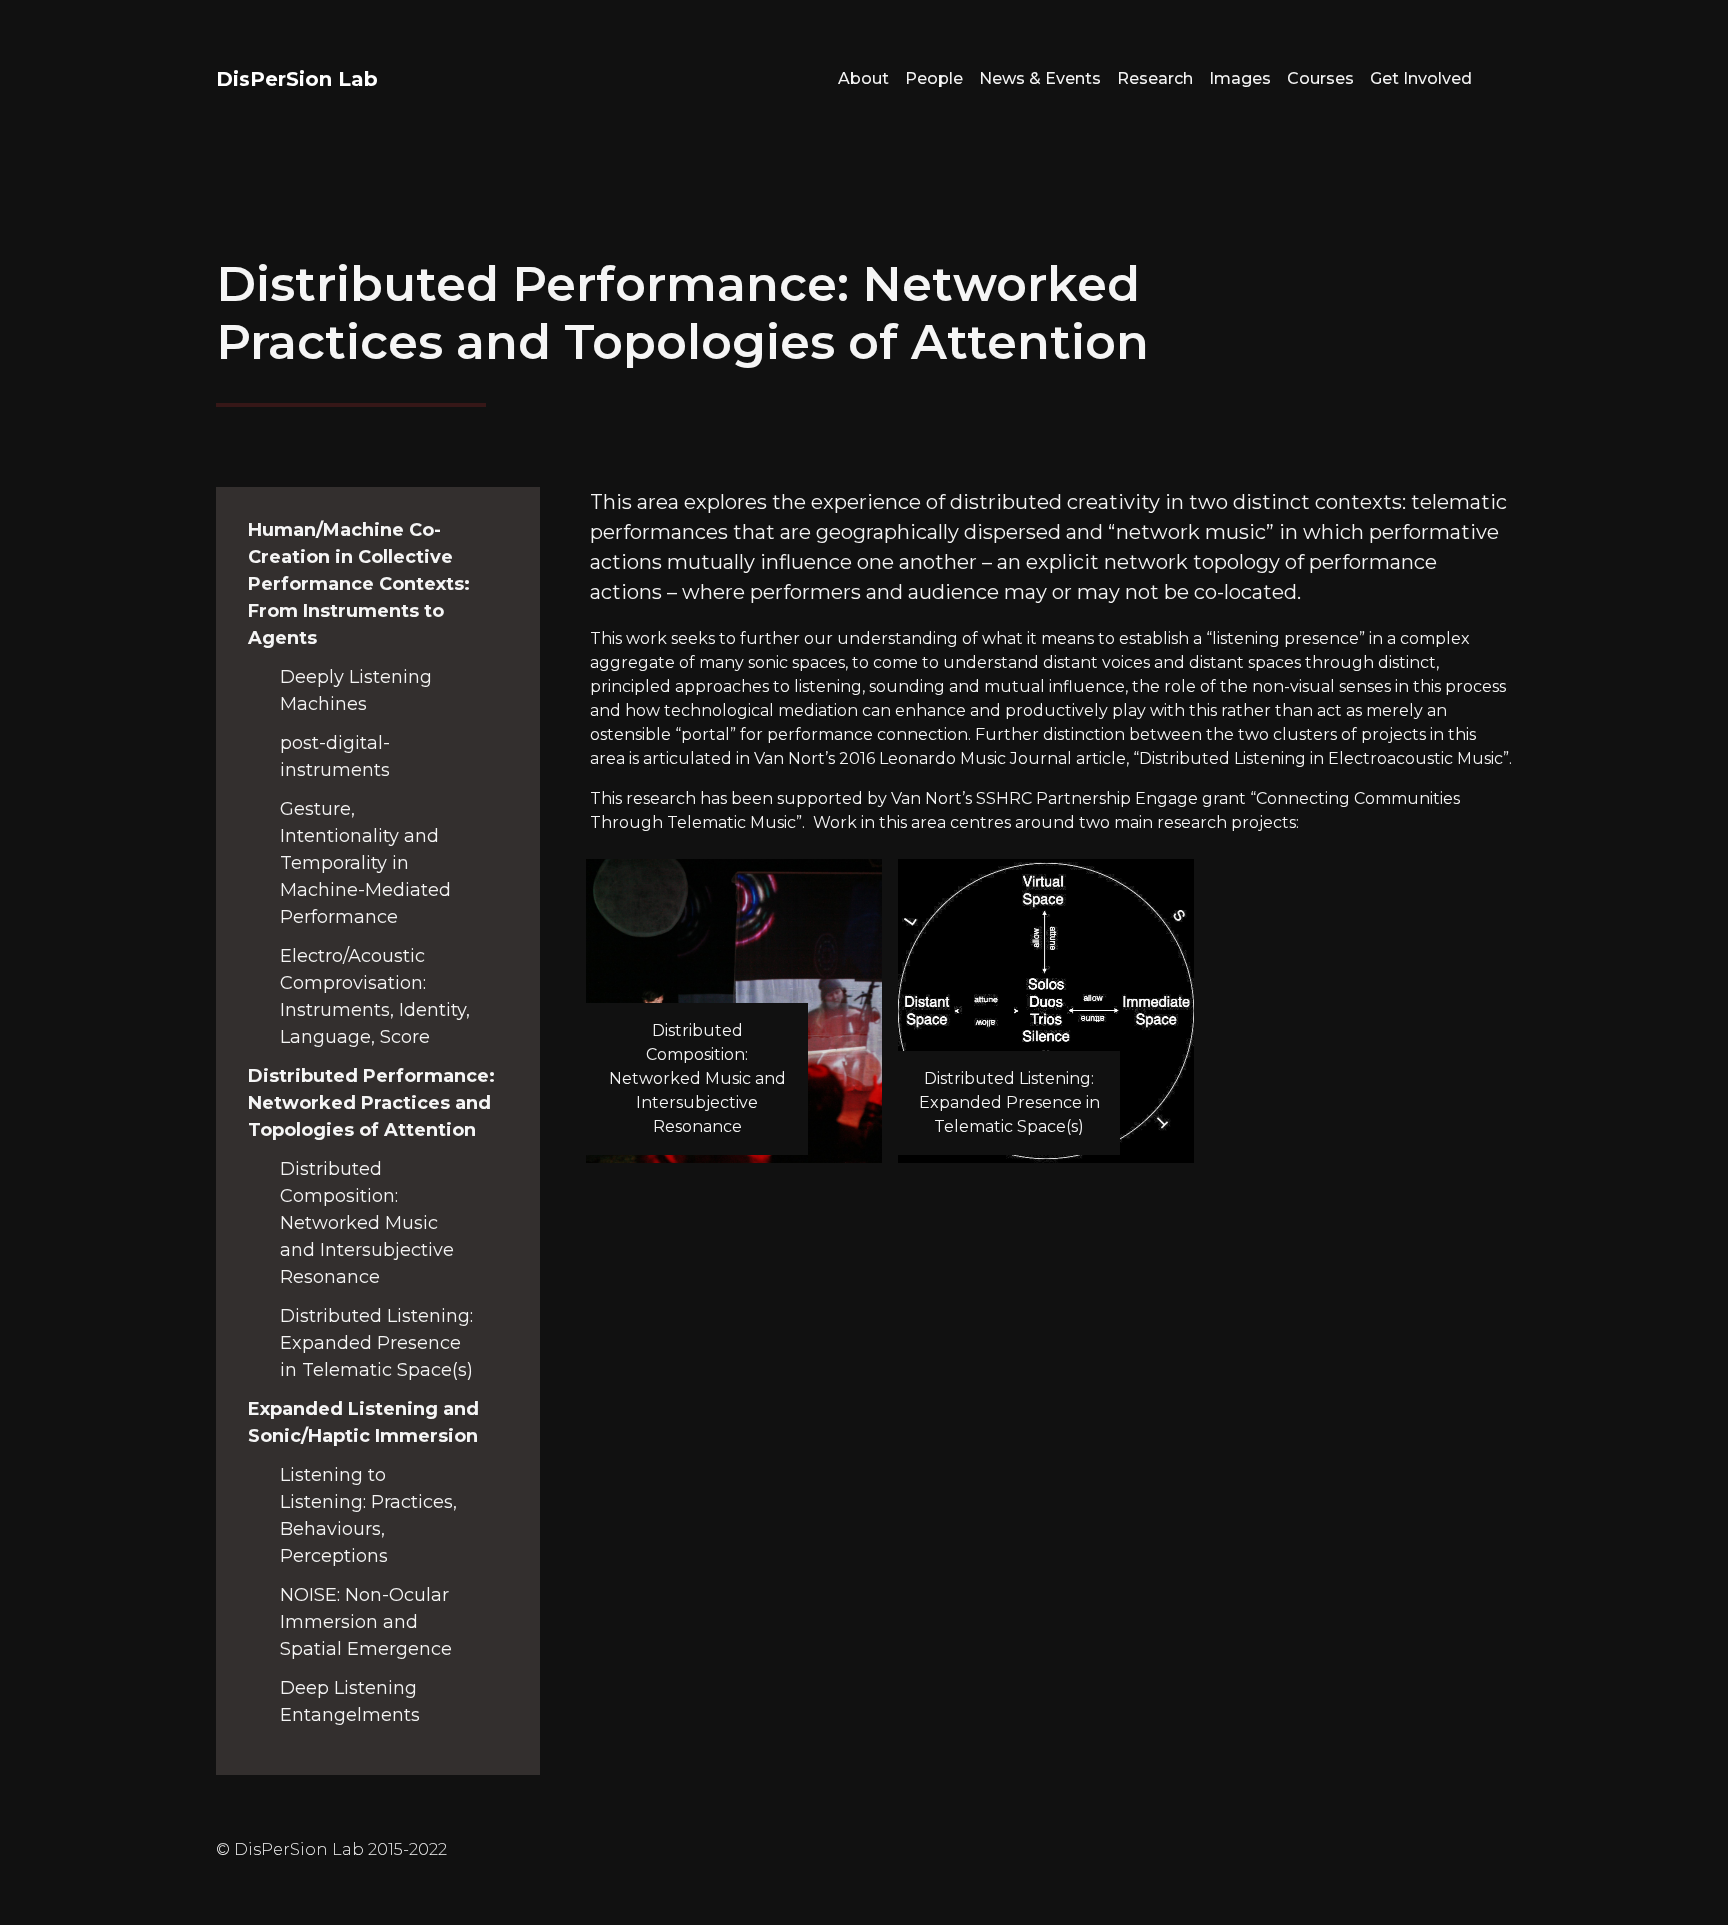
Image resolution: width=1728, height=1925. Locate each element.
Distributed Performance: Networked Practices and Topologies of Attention (371, 1103)
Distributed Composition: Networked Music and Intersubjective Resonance (367, 1223)
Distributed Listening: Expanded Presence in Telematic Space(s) (376, 1343)
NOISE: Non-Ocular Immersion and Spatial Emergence (366, 1622)
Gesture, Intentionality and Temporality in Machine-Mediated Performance (365, 863)
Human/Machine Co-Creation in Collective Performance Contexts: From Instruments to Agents (359, 584)
